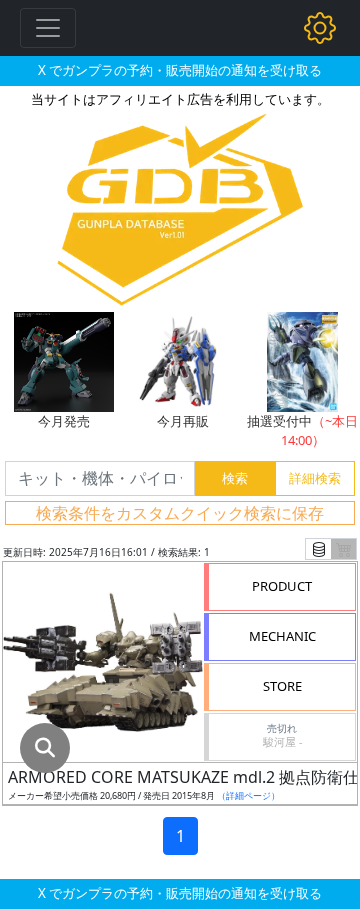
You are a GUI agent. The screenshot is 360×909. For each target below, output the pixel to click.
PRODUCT (282, 586)
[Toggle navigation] (48, 28)
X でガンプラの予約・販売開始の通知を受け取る (180, 70)
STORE (282, 686)
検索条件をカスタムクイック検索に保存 (180, 513)
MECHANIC (282, 636)
